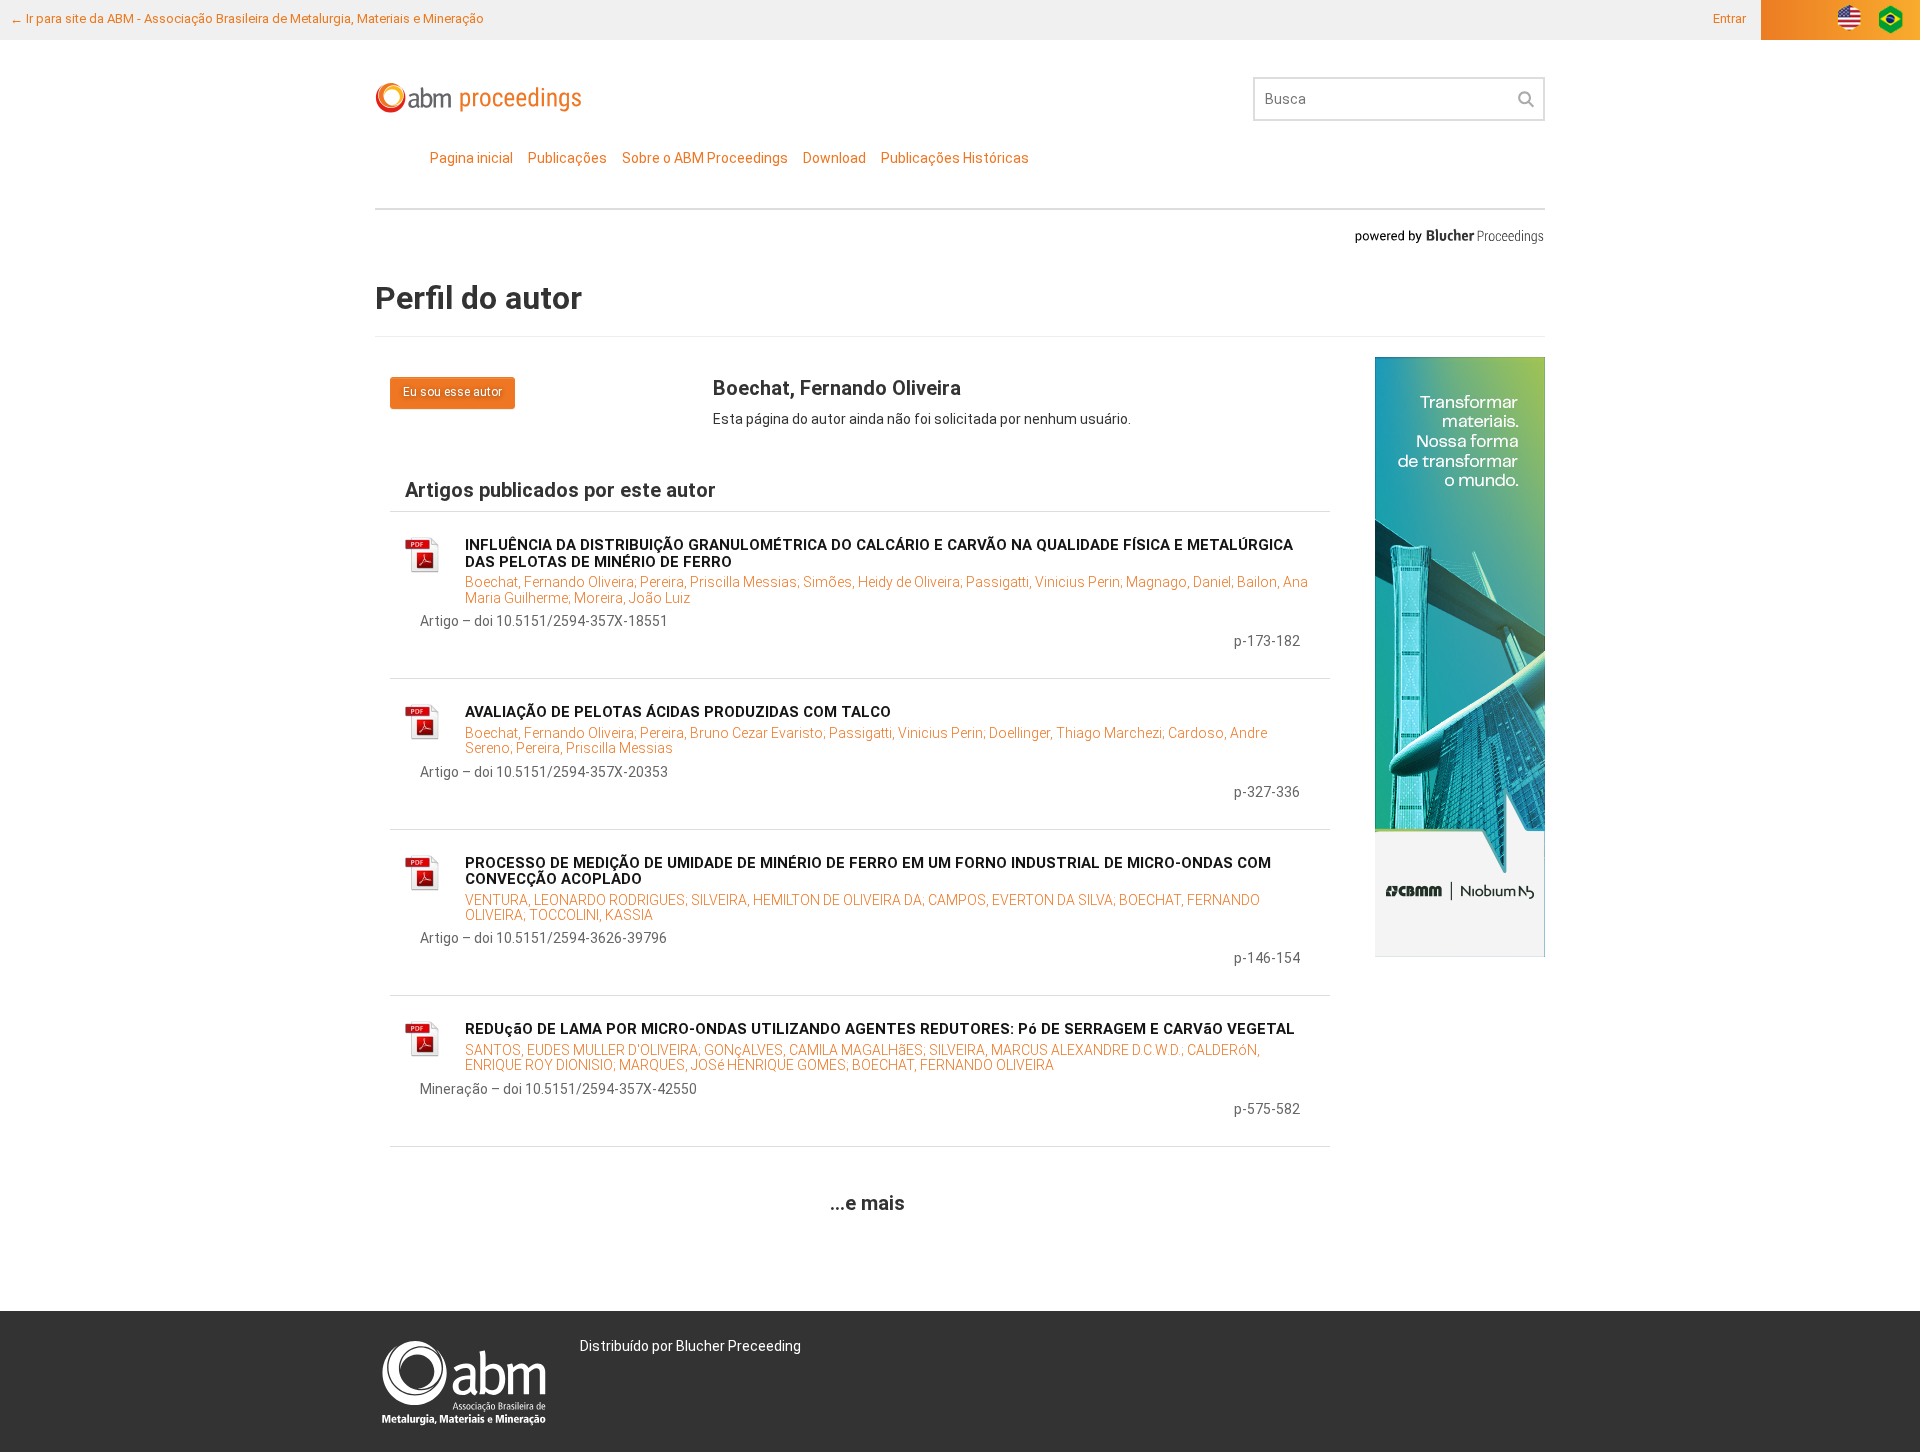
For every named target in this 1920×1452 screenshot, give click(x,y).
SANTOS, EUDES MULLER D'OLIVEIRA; (584, 1050)
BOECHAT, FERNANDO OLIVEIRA (953, 1065)
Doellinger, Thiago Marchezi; (1078, 733)
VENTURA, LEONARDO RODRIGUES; (578, 900)
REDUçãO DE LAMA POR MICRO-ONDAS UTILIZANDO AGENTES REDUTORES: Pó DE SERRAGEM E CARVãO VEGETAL (880, 1029)
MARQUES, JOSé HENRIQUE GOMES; (735, 1065)
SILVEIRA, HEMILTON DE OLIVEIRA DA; (809, 900)
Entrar (1729, 18)
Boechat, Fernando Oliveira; (552, 582)
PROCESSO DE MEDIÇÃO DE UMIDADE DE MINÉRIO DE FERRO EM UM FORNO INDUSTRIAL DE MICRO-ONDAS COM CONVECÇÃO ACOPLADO (868, 871)
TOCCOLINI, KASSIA (591, 915)
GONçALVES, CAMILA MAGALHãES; (816, 1050)
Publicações (567, 158)
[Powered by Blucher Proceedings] (1449, 235)
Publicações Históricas (955, 158)
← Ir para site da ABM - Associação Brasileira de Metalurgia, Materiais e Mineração (247, 18)
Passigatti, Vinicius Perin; (1046, 582)
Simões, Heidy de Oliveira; (884, 582)
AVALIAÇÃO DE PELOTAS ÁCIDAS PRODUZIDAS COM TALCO (678, 712)
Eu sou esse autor (452, 392)
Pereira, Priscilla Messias (594, 748)
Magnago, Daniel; (1181, 582)
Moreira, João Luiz (632, 598)
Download (834, 158)
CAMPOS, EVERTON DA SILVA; (1023, 900)
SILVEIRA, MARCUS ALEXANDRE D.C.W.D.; (1058, 1050)
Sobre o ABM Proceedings (705, 158)
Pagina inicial (471, 158)
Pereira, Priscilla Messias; (721, 582)
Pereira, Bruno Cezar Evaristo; (734, 733)
